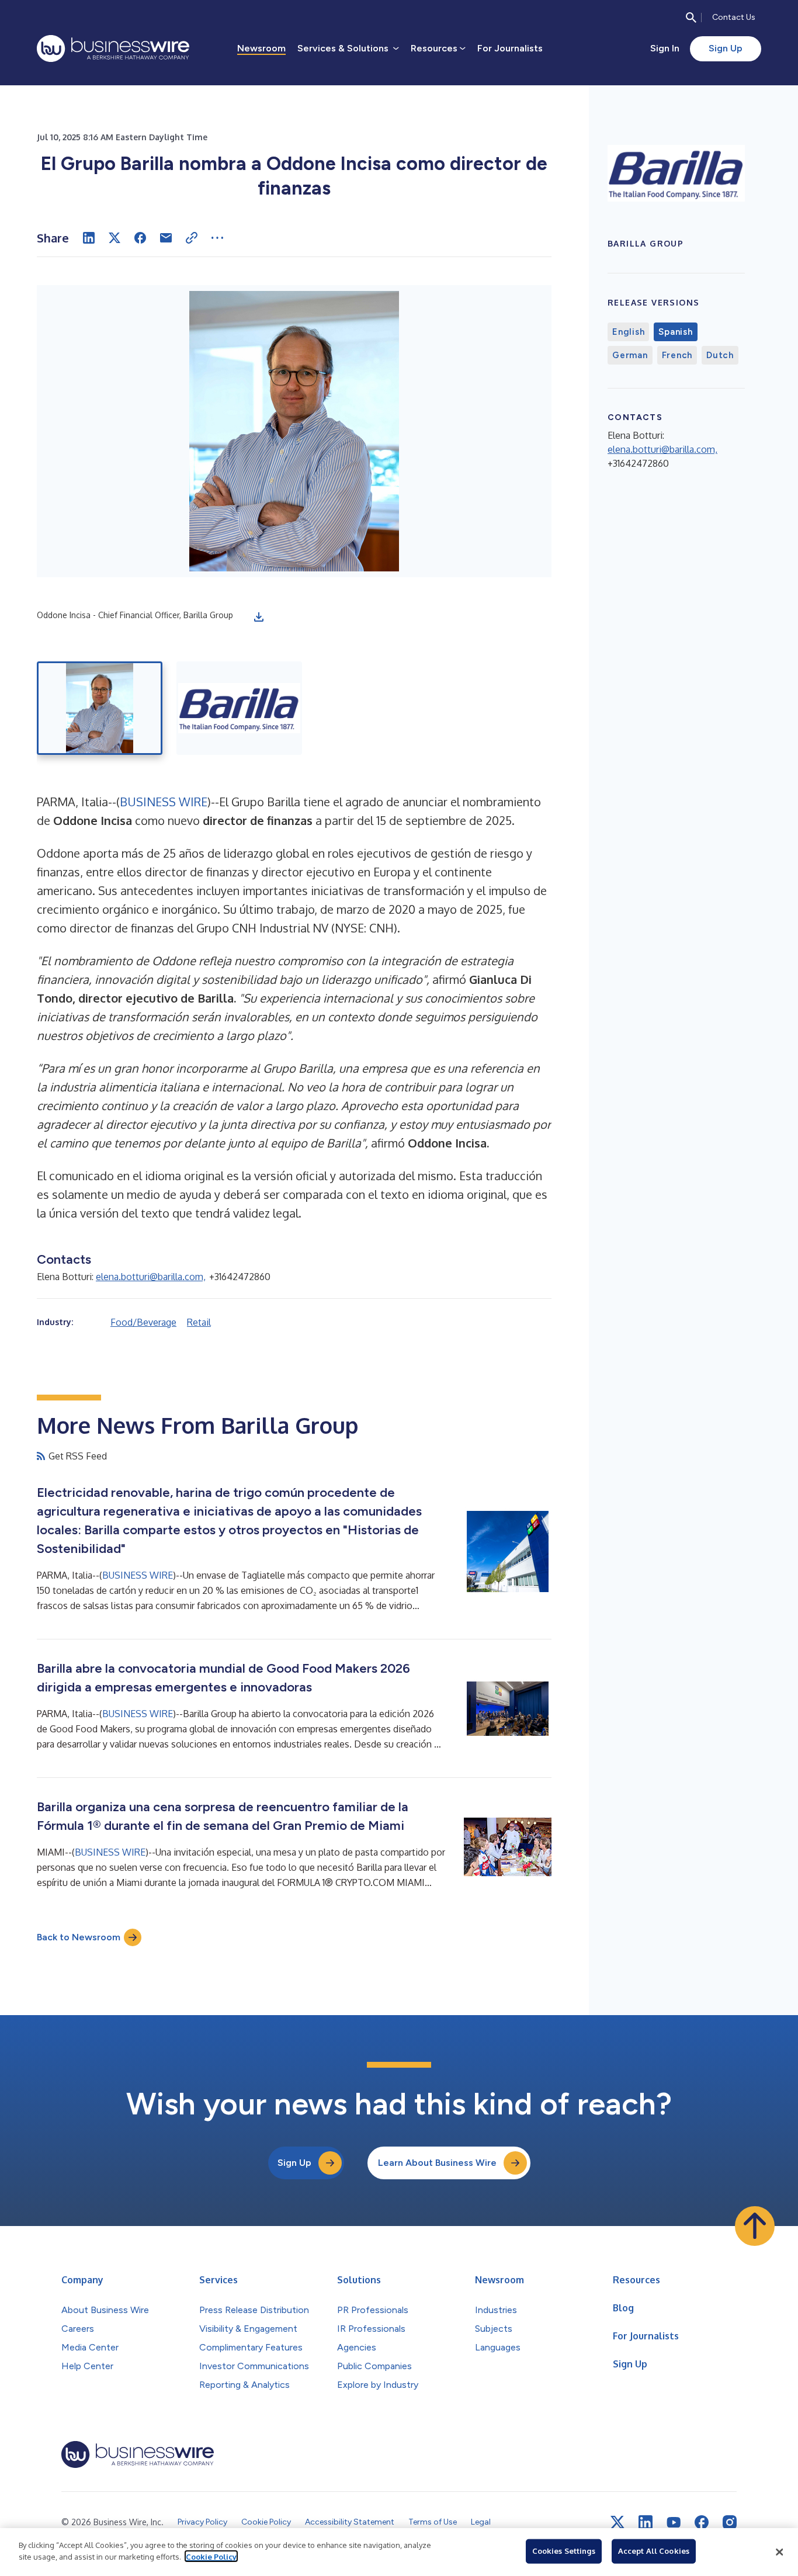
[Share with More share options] (217, 238)
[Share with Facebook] (140, 238)
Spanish (675, 332)
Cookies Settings (564, 2551)
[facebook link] (702, 2522)
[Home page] (113, 48)
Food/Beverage (143, 1322)
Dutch (720, 355)
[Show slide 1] (100, 708)
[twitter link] (617, 2522)
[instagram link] (730, 2522)
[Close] (779, 2552)
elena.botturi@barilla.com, (151, 1277)
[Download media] (259, 617)
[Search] (691, 18)
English (628, 332)
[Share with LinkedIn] (89, 238)
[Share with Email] (166, 238)
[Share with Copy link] (192, 238)
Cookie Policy (211, 2556)
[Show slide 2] (239, 708)
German (630, 355)
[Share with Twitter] (115, 238)
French (677, 355)
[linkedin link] (646, 2522)
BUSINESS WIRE (164, 802)
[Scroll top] (755, 2226)
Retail (199, 1322)
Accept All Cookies (654, 2551)
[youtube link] (674, 2523)
